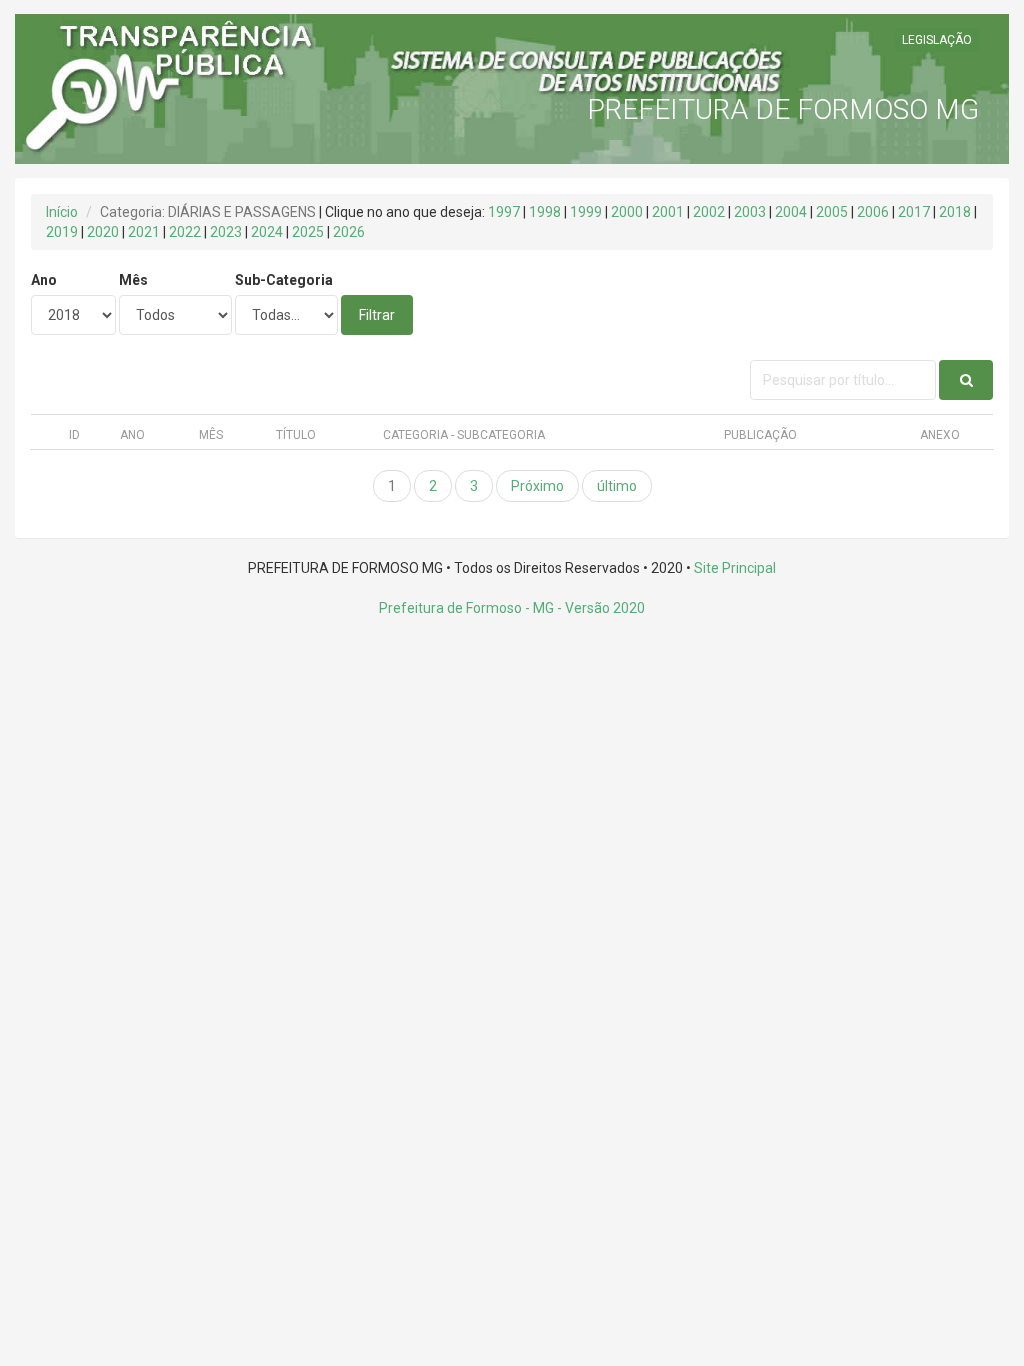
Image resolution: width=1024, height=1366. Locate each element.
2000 (627, 212)
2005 (832, 212)
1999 (586, 212)
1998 (545, 212)
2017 (914, 212)
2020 (103, 232)
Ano (44, 280)
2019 (62, 232)
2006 (873, 212)
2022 (185, 232)
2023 (226, 232)
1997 (504, 212)
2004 (791, 212)
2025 (308, 232)
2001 (668, 212)
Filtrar (377, 315)
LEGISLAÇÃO (937, 40)
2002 (709, 212)
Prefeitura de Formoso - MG (466, 608)
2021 (144, 232)
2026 (349, 232)
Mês (133, 280)
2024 (267, 232)
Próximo (537, 486)
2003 (750, 212)
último (617, 486)
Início (62, 212)
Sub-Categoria (284, 280)
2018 (955, 212)
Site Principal (735, 568)
